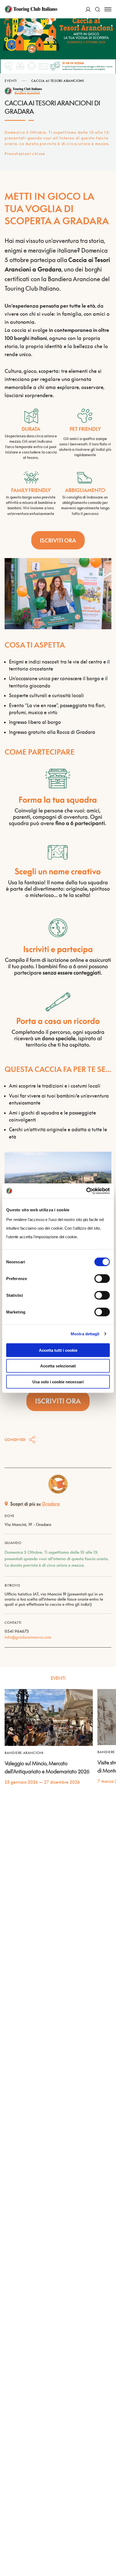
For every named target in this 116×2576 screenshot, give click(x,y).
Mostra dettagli (85, 1334)
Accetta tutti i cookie (58, 1350)
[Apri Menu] (108, 9)
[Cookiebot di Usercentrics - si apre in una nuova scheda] (86, 1191)
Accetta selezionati (58, 1366)
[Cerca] (98, 9)
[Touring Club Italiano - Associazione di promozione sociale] (31, 9)
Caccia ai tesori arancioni (58, 81)
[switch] (102, 1278)
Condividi (15, 1440)
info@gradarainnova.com (28, 1637)
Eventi (11, 81)
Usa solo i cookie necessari (58, 1382)
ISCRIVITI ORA (58, 540)
